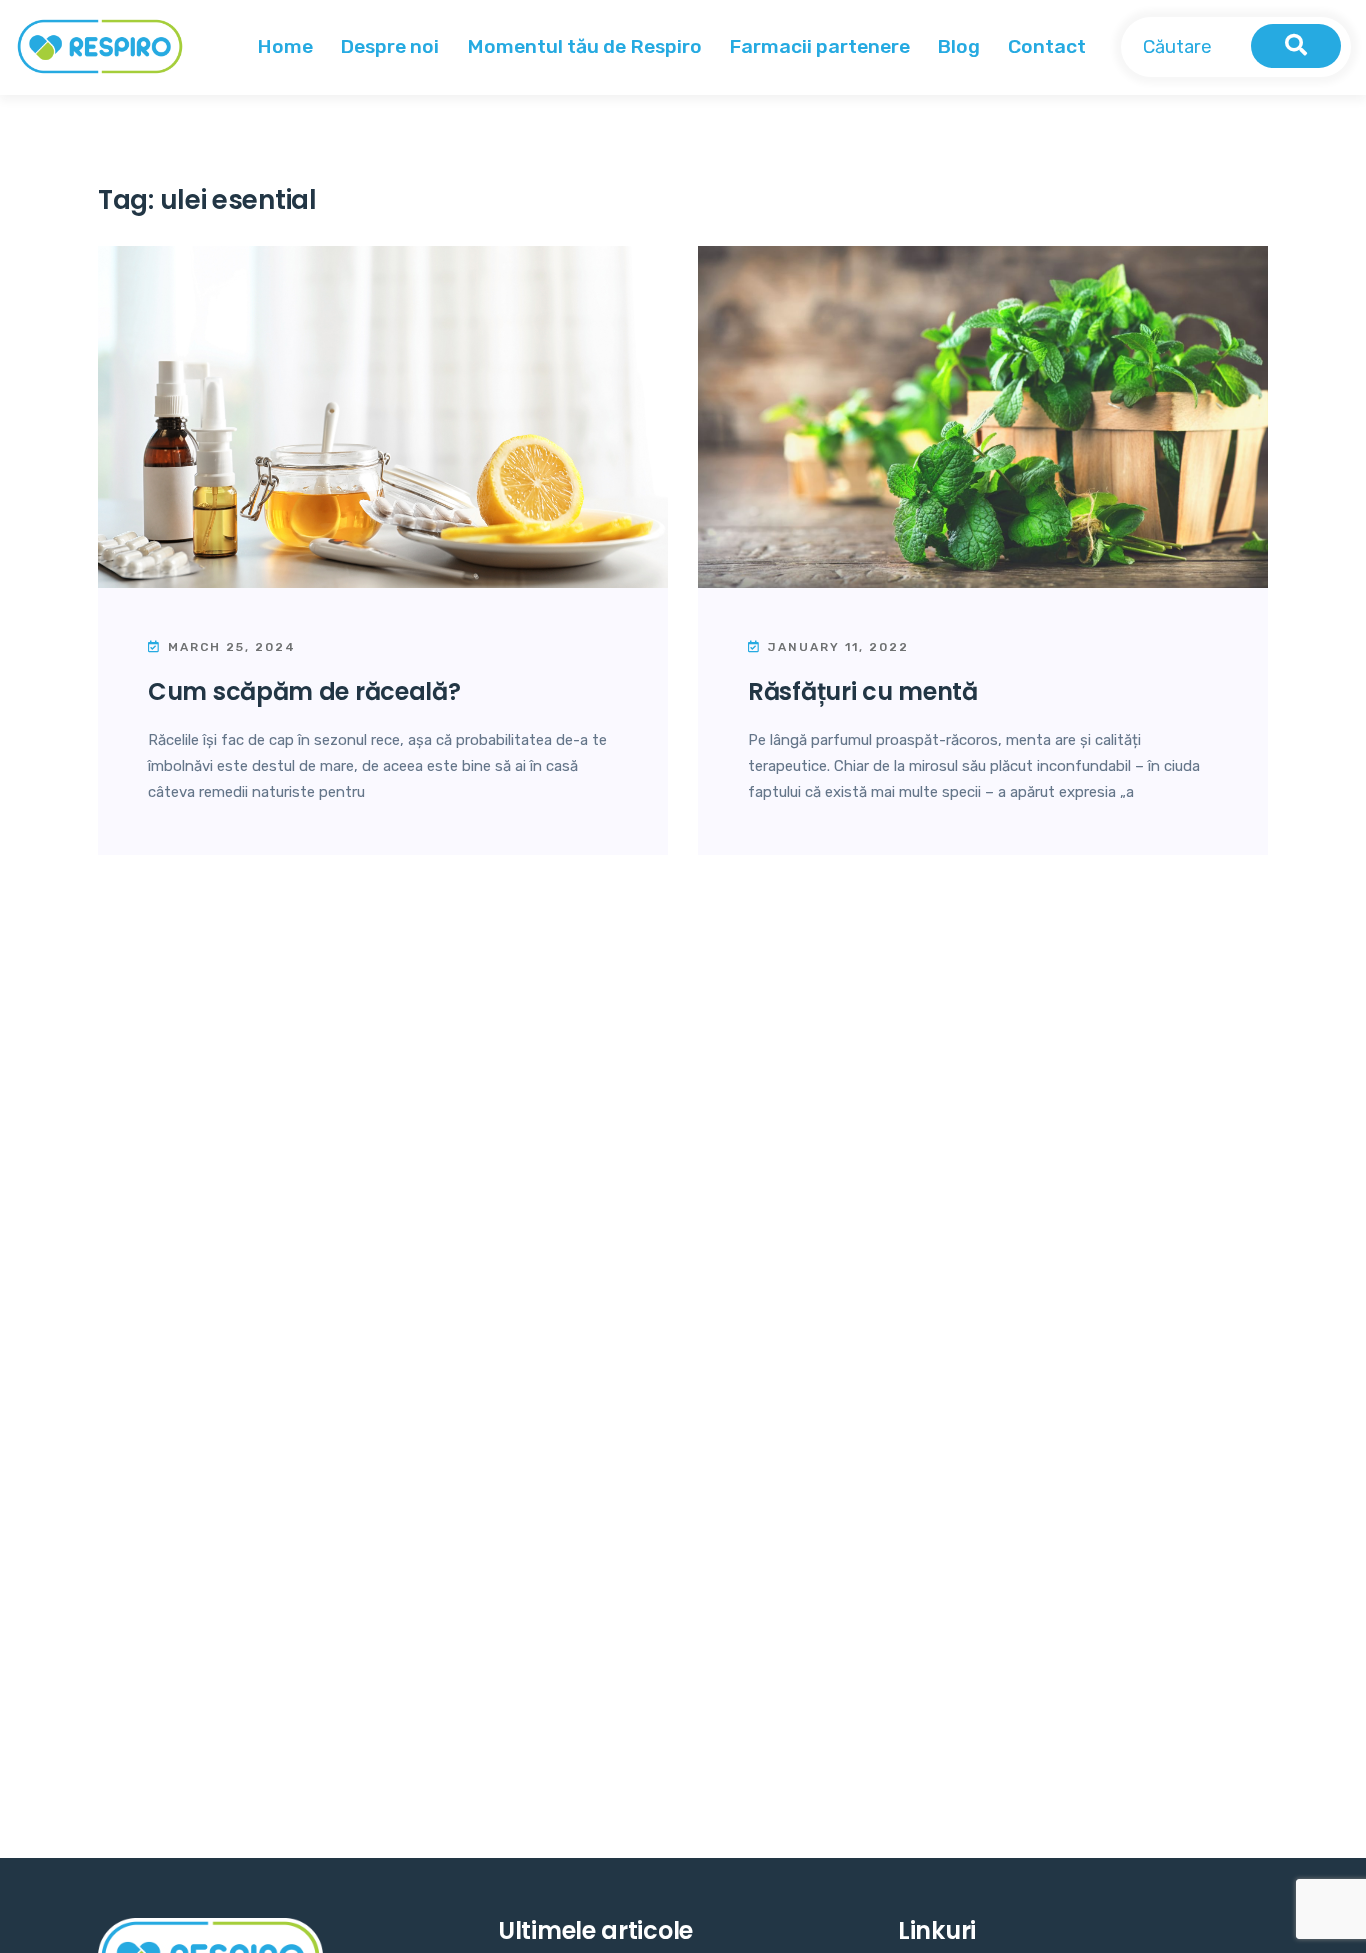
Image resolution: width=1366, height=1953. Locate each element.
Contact (1047, 46)
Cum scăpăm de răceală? (304, 691)
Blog (958, 46)
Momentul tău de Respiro (584, 46)
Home (285, 46)
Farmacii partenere (819, 46)
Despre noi (389, 46)
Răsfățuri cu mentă (863, 691)
